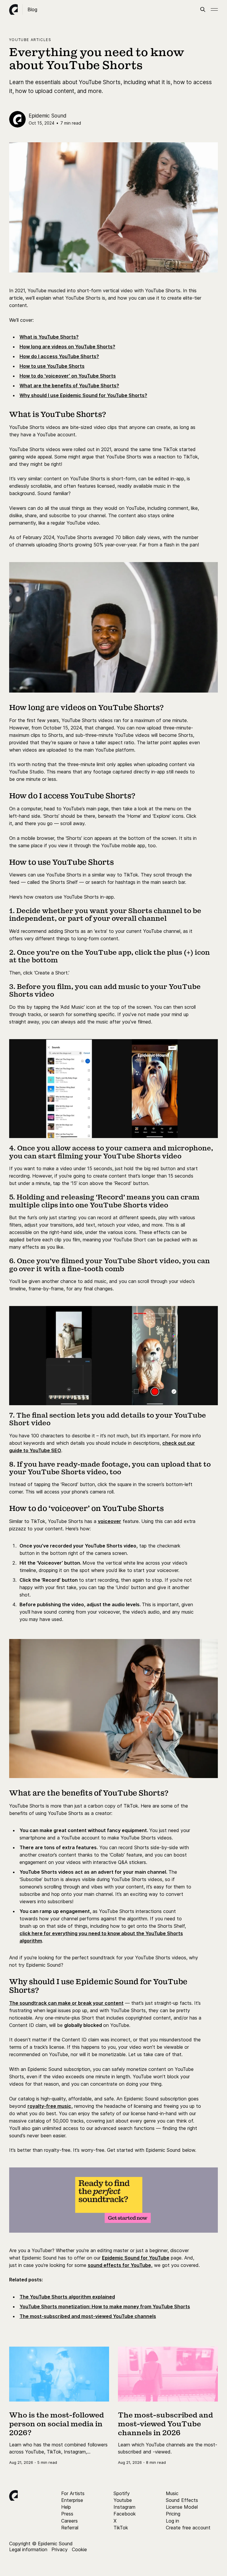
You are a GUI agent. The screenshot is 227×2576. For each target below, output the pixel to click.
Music (172, 2493)
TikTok (121, 2528)
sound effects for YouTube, (120, 2265)
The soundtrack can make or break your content (66, 2003)
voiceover (110, 1521)
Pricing (173, 2514)
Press (67, 2514)
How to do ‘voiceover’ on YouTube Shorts (68, 376)
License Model (182, 2507)
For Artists (73, 2493)
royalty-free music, (50, 2106)
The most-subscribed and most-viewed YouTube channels (88, 2316)
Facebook (125, 2514)
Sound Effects (182, 2500)
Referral (70, 2528)
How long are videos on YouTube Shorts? (67, 347)
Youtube (123, 2500)
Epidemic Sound (48, 116)
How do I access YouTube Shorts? (59, 356)
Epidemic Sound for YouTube (136, 2258)
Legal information (28, 2549)
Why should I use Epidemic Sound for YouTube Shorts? (83, 395)
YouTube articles (30, 40)
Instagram (124, 2507)
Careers (69, 2521)
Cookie (79, 2549)
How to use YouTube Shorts (52, 366)
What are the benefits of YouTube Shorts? (69, 386)
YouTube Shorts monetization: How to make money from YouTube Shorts (105, 2306)
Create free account (188, 2528)
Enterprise (72, 2500)
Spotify (122, 2493)
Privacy (60, 2549)
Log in (172, 2521)
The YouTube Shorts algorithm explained (67, 2297)
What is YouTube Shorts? (49, 337)
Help (66, 2507)
